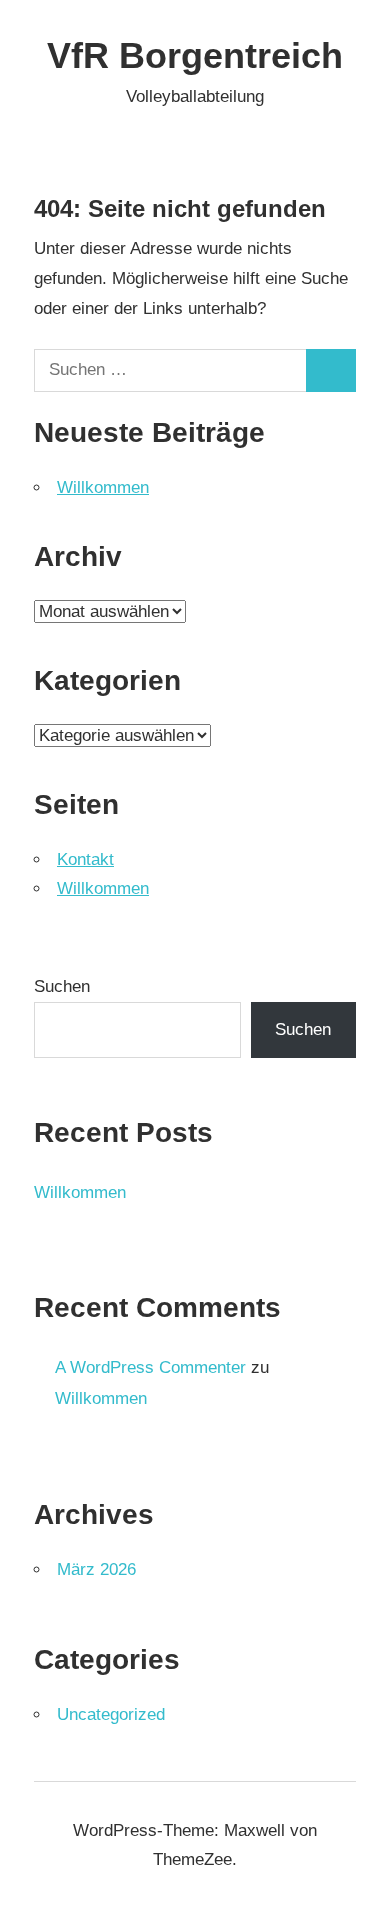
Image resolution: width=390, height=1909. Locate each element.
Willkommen (103, 487)
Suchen (62, 986)
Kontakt (85, 859)
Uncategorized (111, 1714)
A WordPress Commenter (150, 1367)
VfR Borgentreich (195, 55)
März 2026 (96, 1569)
